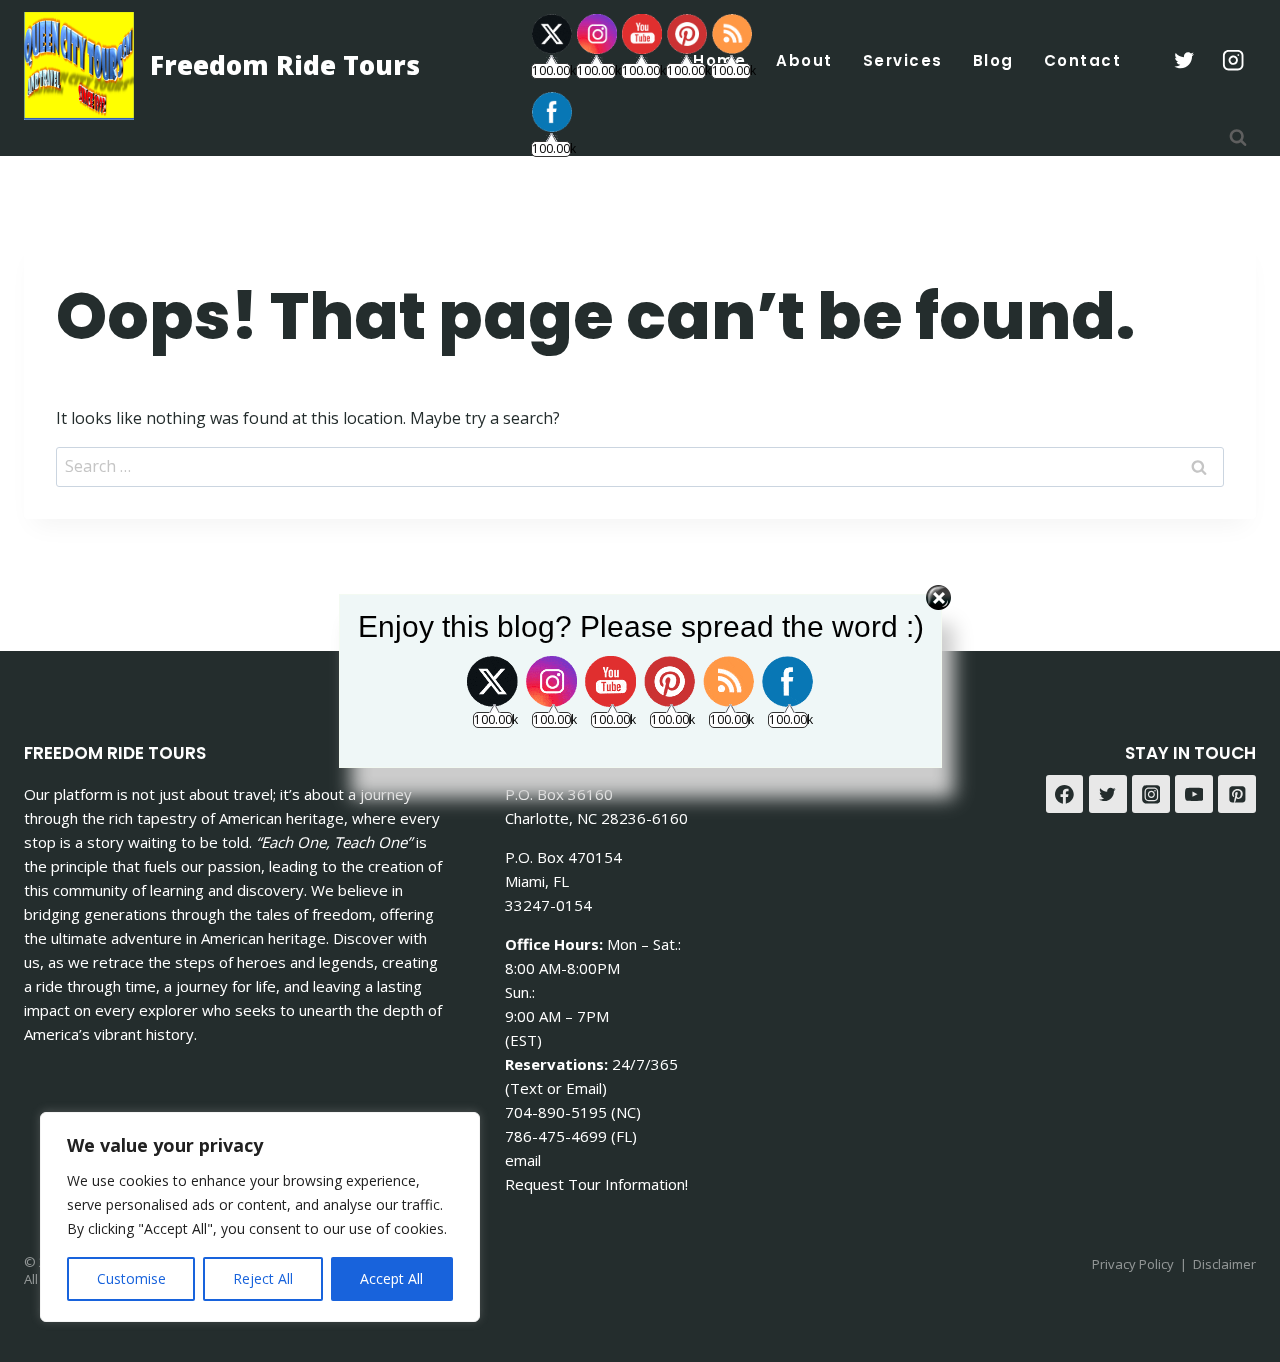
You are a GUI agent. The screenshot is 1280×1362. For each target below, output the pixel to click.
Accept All (391, 1278)
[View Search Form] (1238, 138)
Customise (131, 1278)
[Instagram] (1233, 60)
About (804, 60)
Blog (993, 60)
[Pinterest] (1237, 794)
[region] (260, 1217)
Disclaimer (1224, 1264)
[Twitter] (1108, 794)
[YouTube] (1194, 794)
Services (903, 60)
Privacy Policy (1133, 1264)
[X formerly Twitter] (1183, 60)
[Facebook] (1065, 794)
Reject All (263, 1278)
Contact (1083, 60)
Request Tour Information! (596, 1184)
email (523, 1160)
